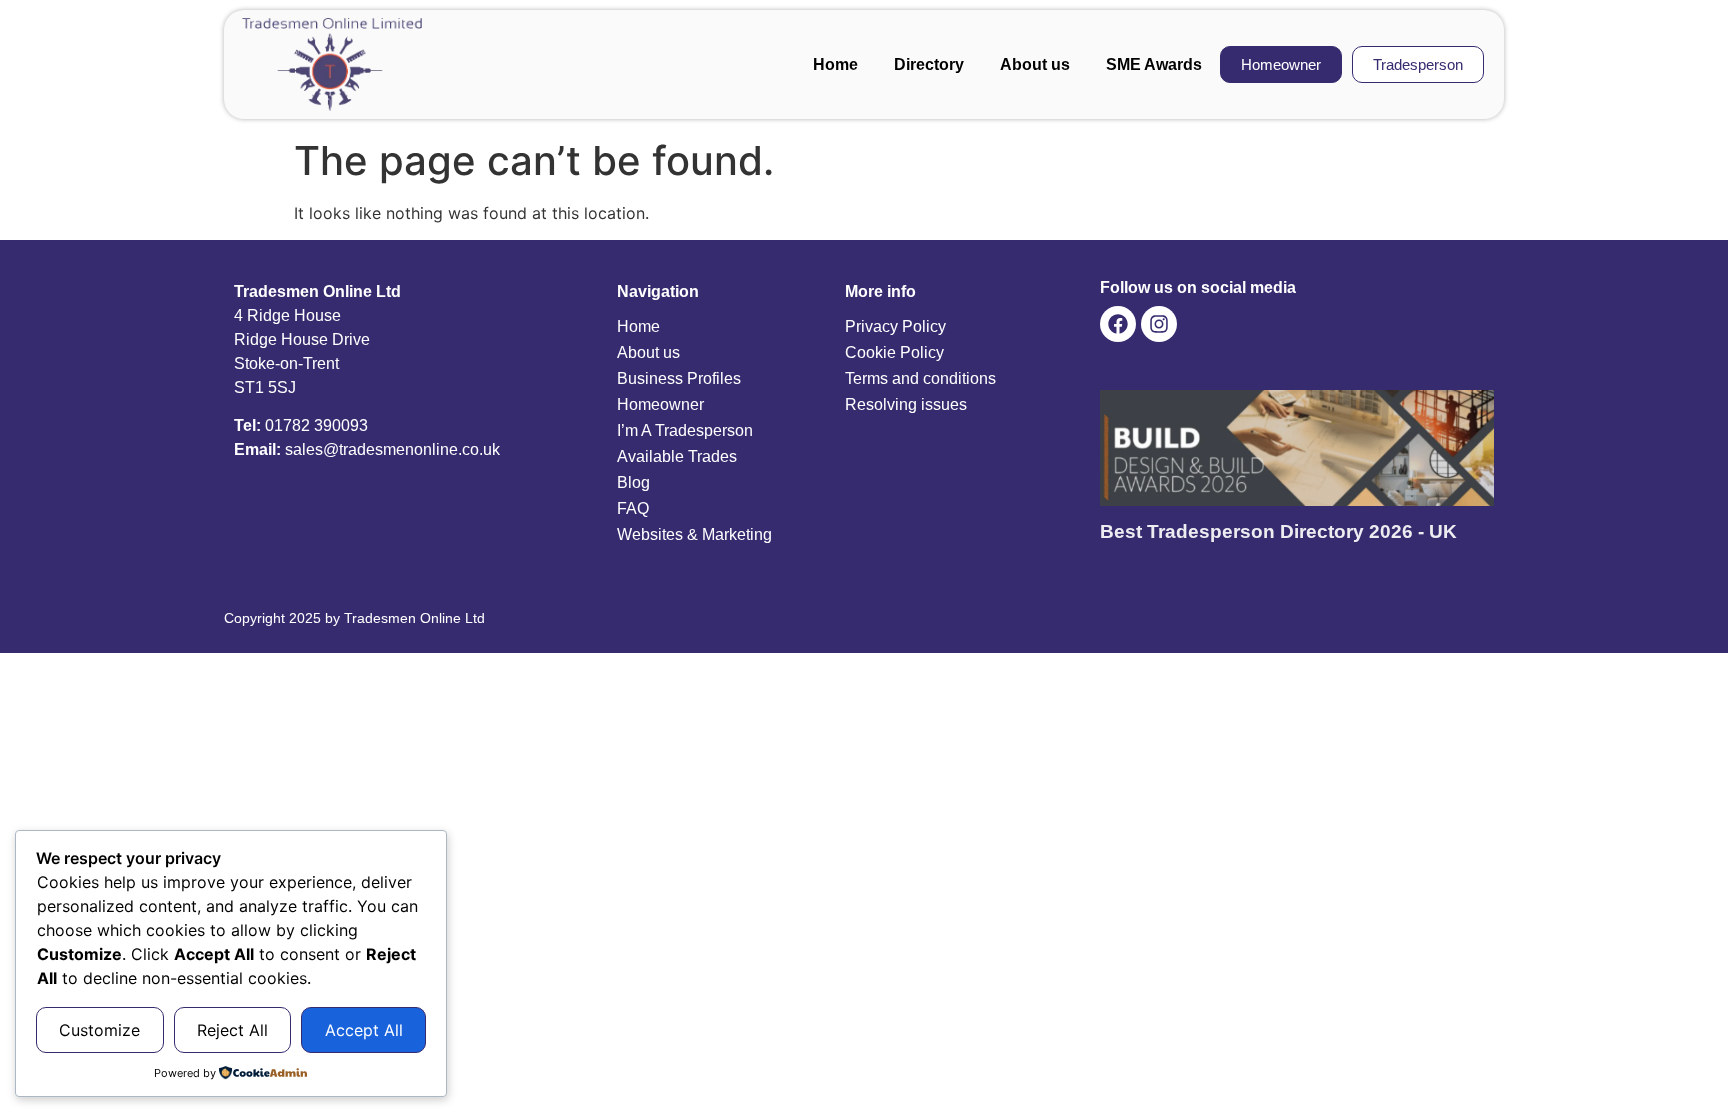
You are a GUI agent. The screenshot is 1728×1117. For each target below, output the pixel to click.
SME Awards (1154, 64)
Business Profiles (679, 378)
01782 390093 (316, 425)
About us (1035, 64)
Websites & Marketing (694, 534)
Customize (99, 1030)
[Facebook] (1118, 324)
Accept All (364, 1030)
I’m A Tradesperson (685, 430)
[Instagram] (1159, 324)
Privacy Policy (895, 326)
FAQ (633, 508)
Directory (929, 64)
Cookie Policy (894, 352)
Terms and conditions (920, 378)
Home (835, 64)
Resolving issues (906, 404)
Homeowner (660, 404)
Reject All (232, 1030)
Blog (633, 482)
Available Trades (677, 456)
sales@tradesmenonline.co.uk (392, 449)
